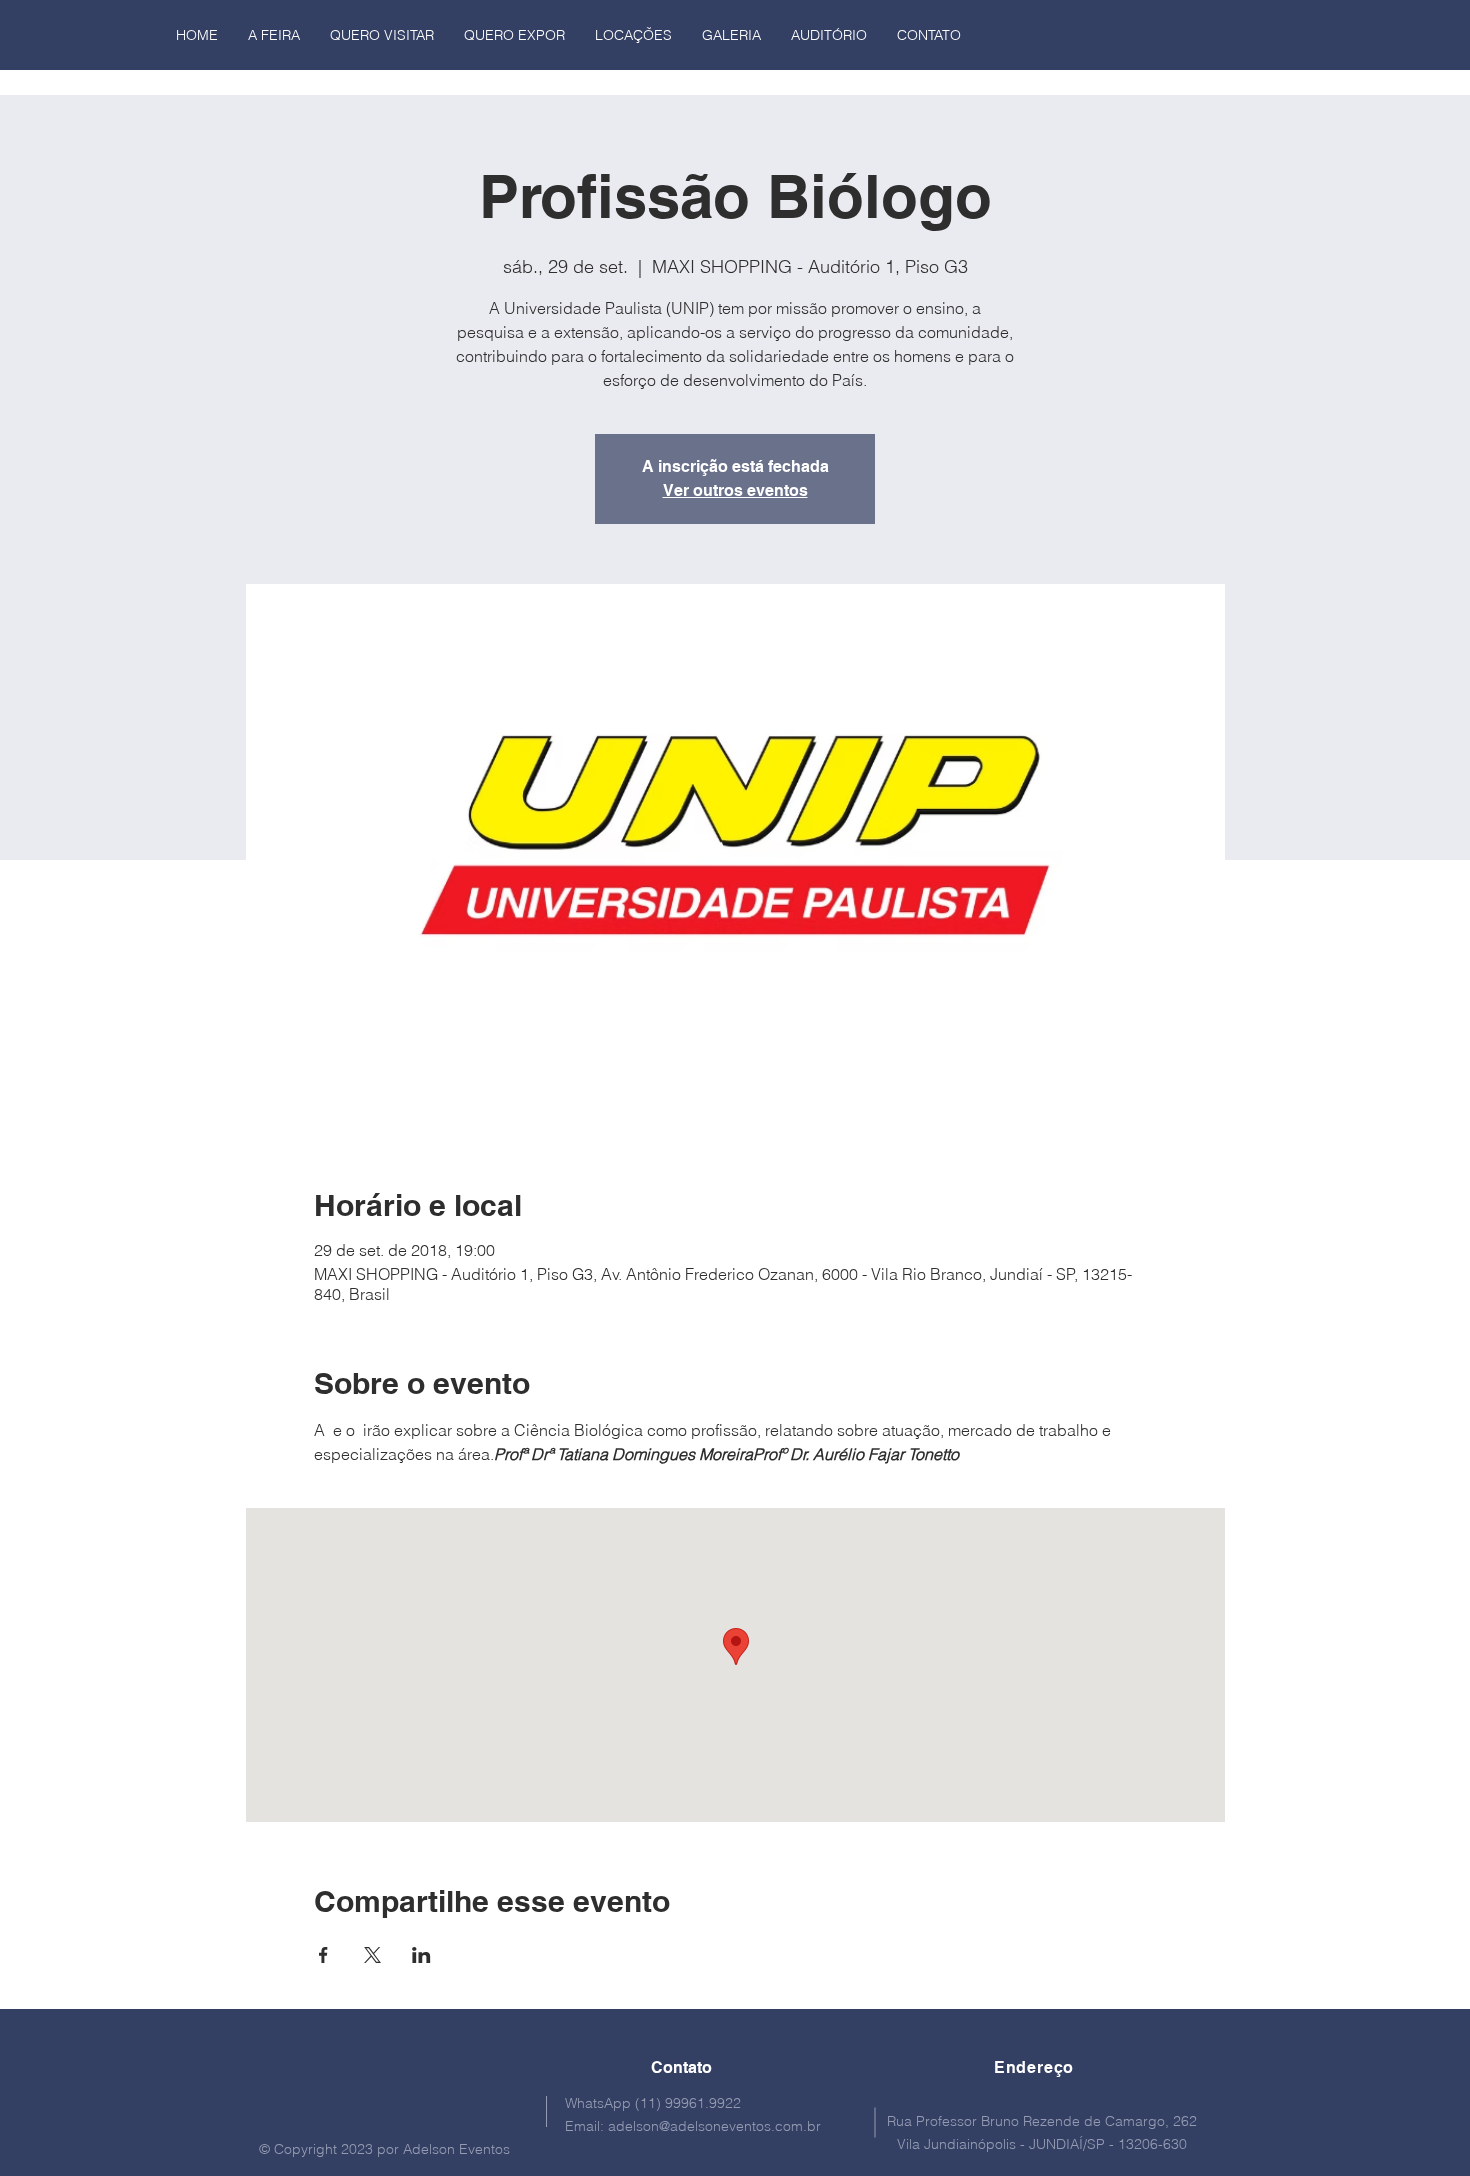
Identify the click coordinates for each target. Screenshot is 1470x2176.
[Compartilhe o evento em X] (372, 1955)
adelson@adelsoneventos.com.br (714, 2126)
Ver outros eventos (735, 490)
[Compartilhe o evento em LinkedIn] (421, 1955)
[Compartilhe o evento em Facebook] (323, 1955)
